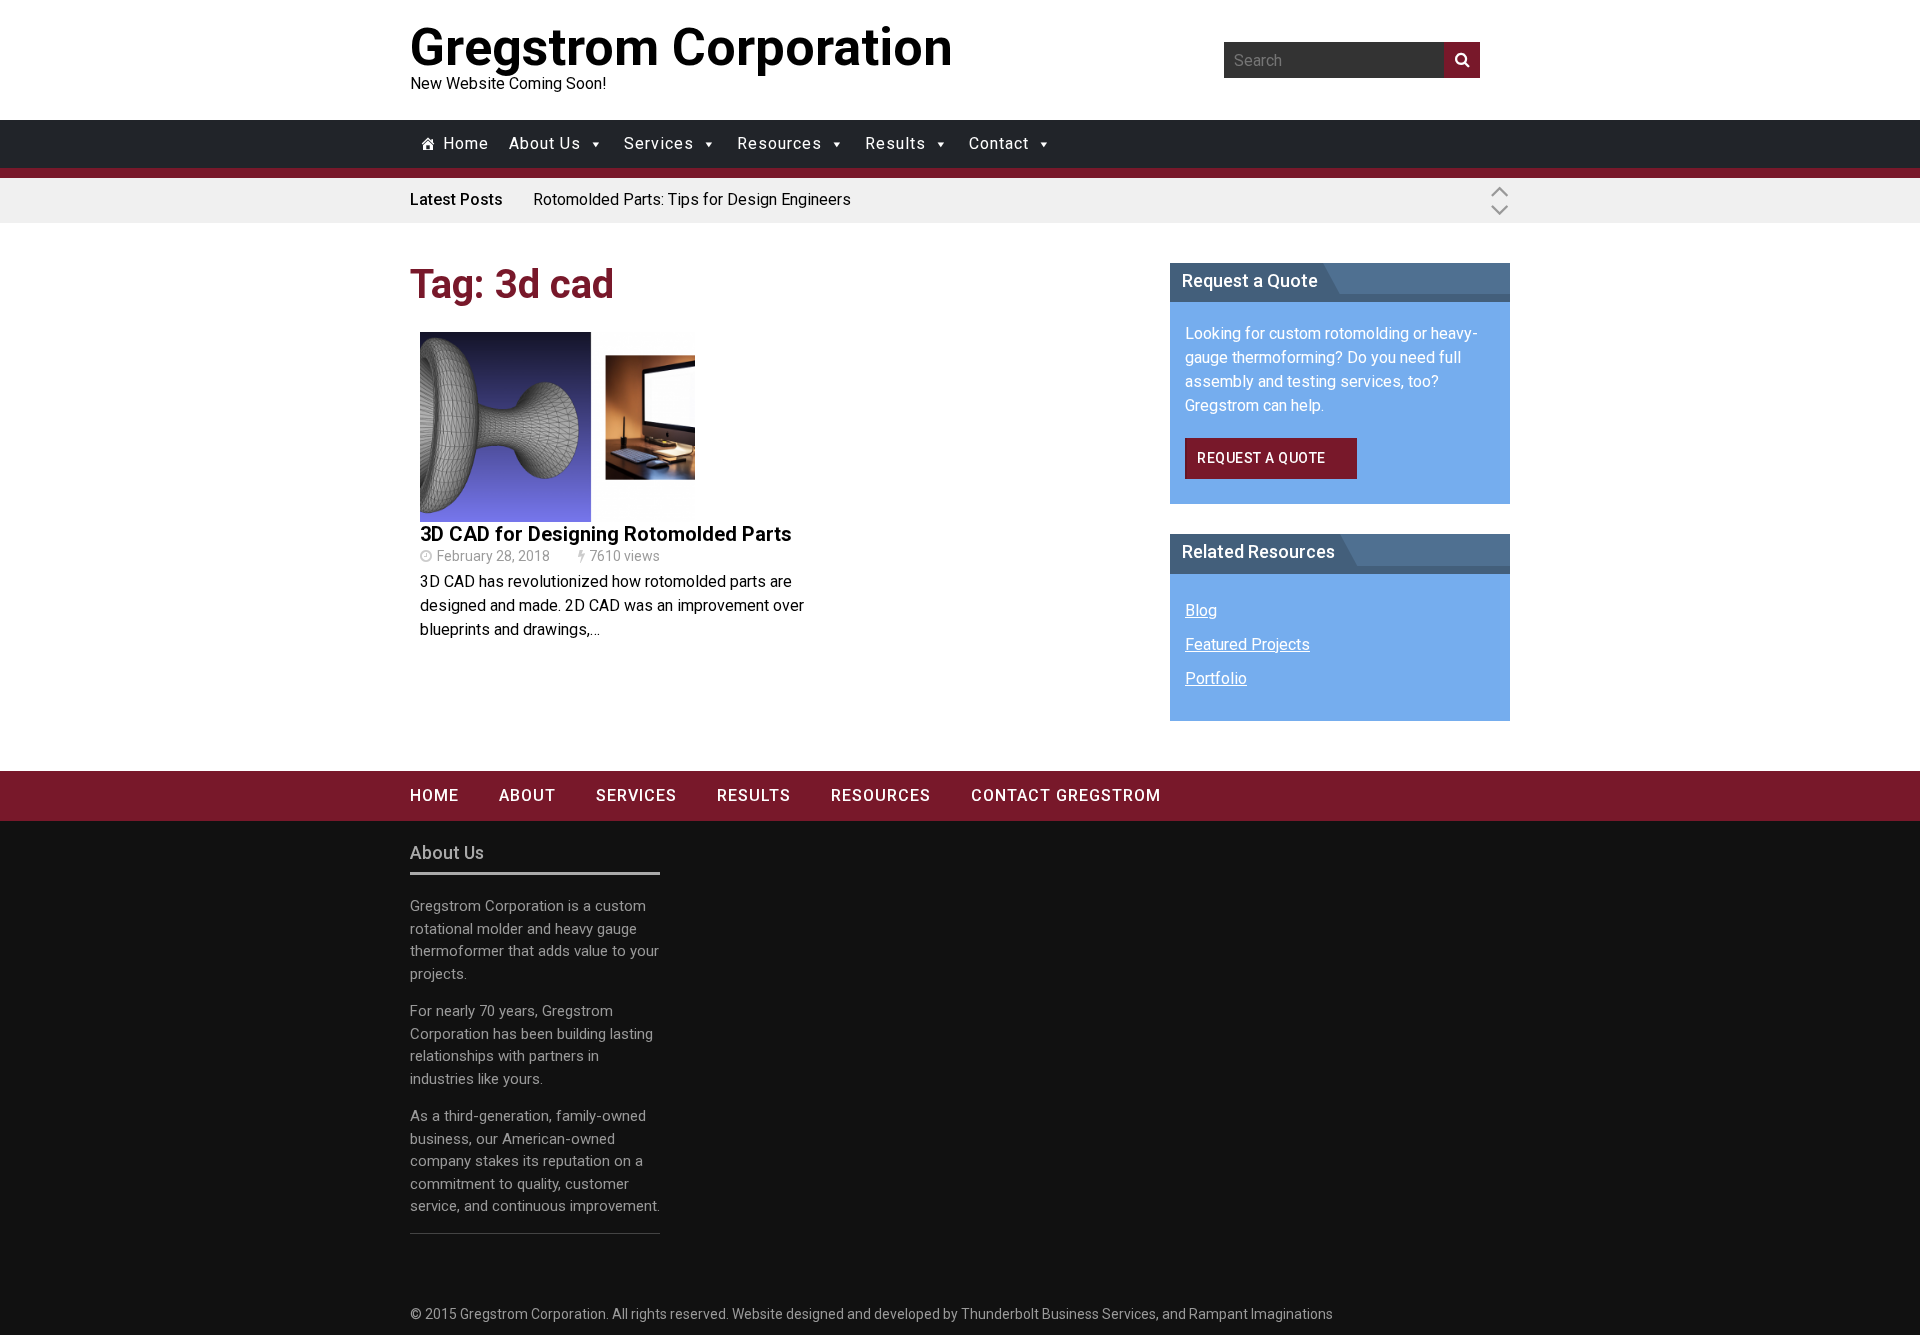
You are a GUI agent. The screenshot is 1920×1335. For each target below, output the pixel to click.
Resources (779, 143)
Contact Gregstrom (1066, 795)
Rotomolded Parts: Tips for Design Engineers (692, 199)
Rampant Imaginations (1261, 1314)
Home (466, 143)
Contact (999, 143)
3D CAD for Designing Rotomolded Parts (606, 534)
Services (659, 143)
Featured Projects (1247, 644)
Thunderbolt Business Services (1058, 1314)
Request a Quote (1261, 458)
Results (895, 143)
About (527, 795)
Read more (558, 448)
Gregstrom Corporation (681, 47)
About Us (545, 143)
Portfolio (1216, 678)
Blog (1201, 610)
